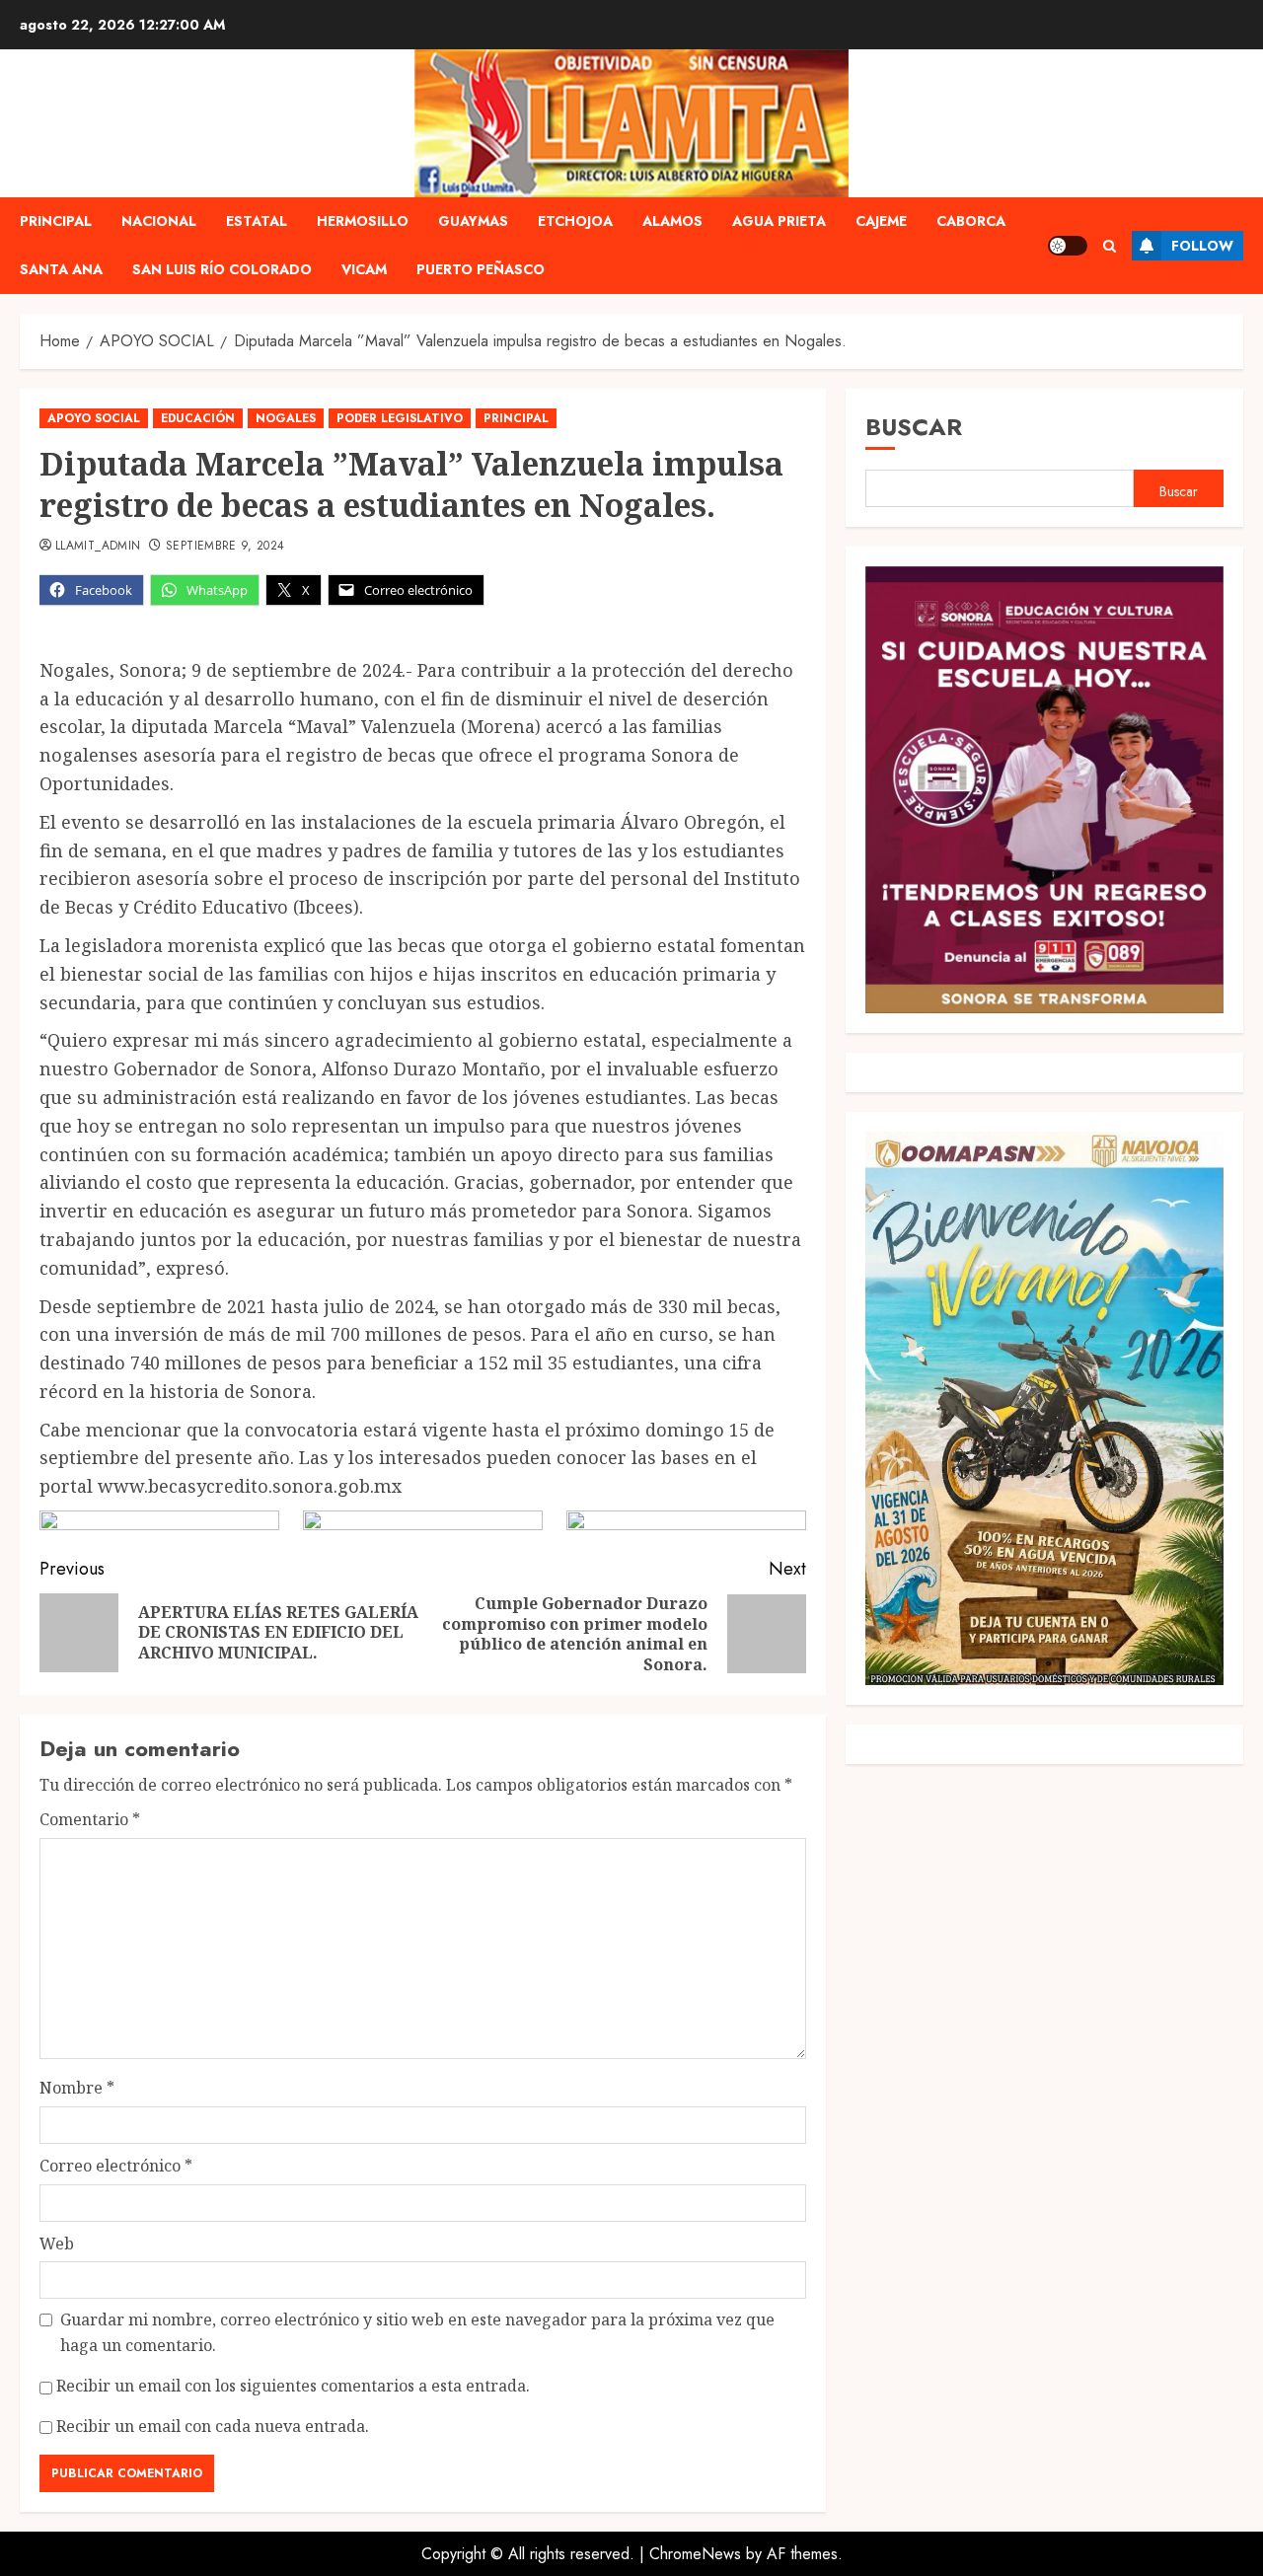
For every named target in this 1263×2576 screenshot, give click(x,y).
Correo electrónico (116, 2166)
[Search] (1110, 246)
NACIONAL (159, 221)
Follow (1202, 246)
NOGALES (286, 418)
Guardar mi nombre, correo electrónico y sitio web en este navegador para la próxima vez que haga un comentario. (417, 2332)
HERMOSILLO (363, 221)
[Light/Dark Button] (1068, 246)
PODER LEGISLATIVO (400, 418)
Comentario (90, 1819)
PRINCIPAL (56, 221)
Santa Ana (61, 269)
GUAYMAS (473, 221)
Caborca (971, 221)
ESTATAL (257, 221)
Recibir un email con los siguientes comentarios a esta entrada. (293, 2386)
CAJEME (881, 221)
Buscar (914, 427)
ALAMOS (672, 221)
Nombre (77, 2088)
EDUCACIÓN (198, 418)
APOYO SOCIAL (94, 418)
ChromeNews (695, 2554)
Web (57, 2244)
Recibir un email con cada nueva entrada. (213, 2426)
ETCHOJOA (575, 221)
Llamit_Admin (98, 547)
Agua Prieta (779, 221)
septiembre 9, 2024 (225, 547)
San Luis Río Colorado (222, 269)
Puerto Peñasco (481, 269)
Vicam (364, 269)
